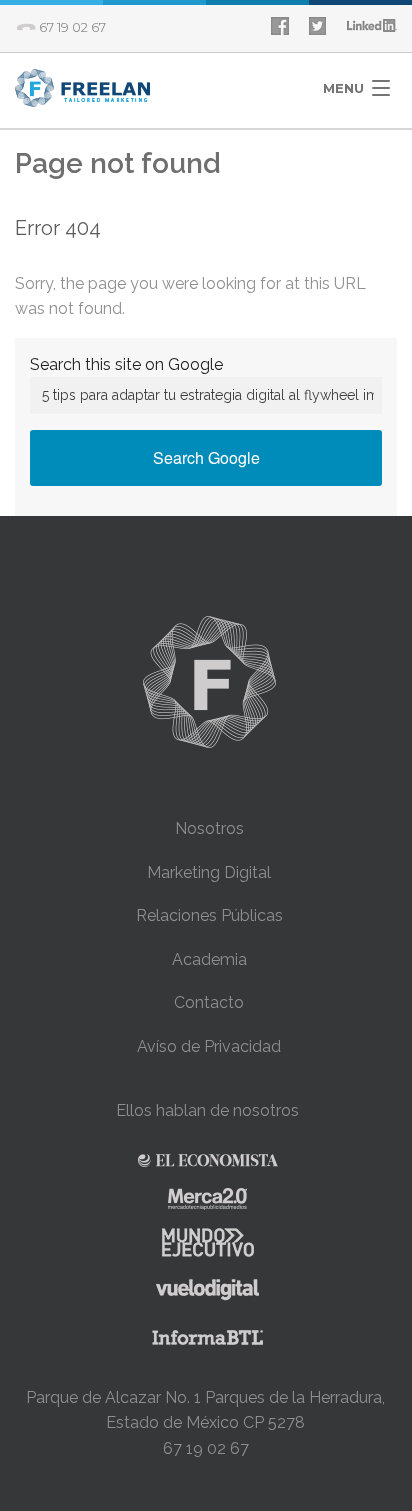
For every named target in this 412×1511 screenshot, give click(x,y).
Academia (209, 959)
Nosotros (209, 828)
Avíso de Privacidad (209, 1046)
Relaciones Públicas (209, 915)
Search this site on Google (126, 364)
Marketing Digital (209, 872)
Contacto (209, 1002)
